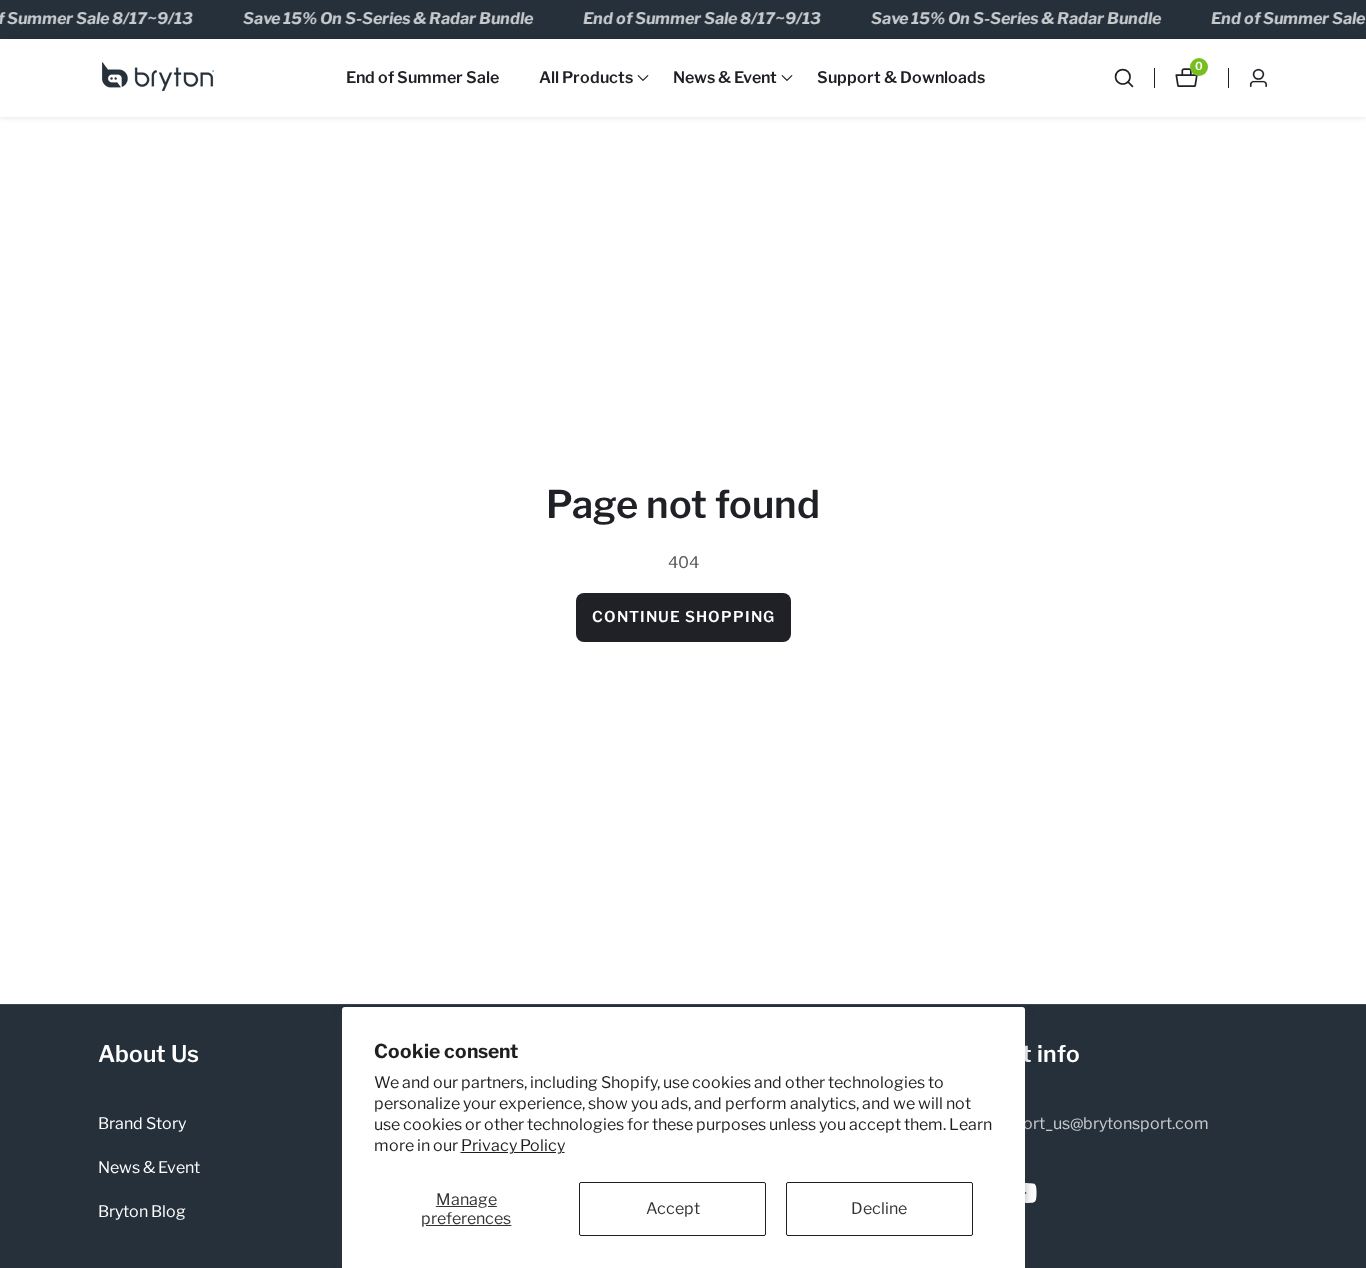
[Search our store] (1134, 78)
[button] (586, 78)
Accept (673, 1208)
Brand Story (142, 1123)
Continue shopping (683, 617)
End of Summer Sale (422, 77)
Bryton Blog (142, 1211)
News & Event (149, 1167)
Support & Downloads (901, 77)
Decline (879, 1208)
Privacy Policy (513, 1145)
